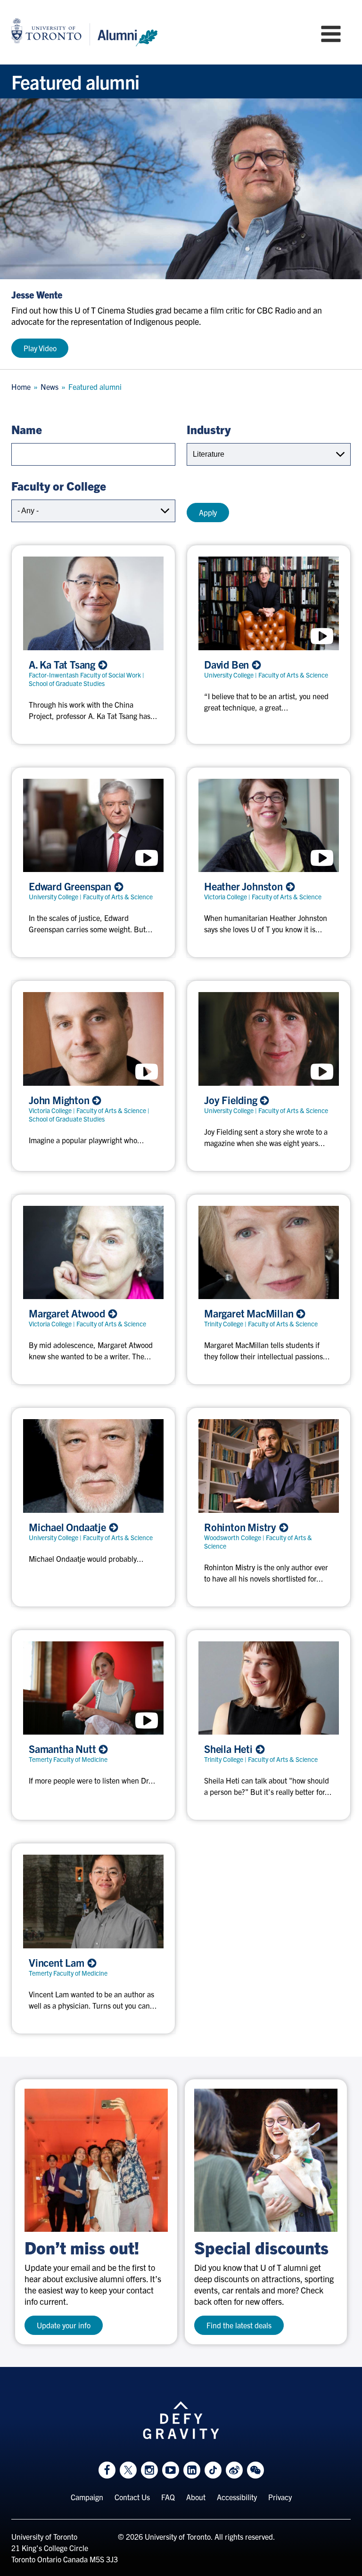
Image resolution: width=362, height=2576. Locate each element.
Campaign (87, 2497)
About (196, 2497)
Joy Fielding (232, 1100)
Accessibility (237, 2497)
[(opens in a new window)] (96, 2160)
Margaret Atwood (68, 1313)
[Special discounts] (266, 2160)
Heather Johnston (245, 886)
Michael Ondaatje (69, 1527)
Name (27, 429)
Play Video (40, 348)
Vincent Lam (58, 1962)
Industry (209, 429)
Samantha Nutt (63, 1749)
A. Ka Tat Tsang (63, 664)
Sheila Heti (230, 1749)
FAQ (168, 2497)
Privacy (280, 2497)
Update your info (64, 2325)
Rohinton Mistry (241, 1527)
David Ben (228, 664)
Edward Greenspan (71, 886)
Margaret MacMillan (250, 1313)
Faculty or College (59, 485)
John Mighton (60, 1100)
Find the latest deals (239, 2325)
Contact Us (132, 2497)
